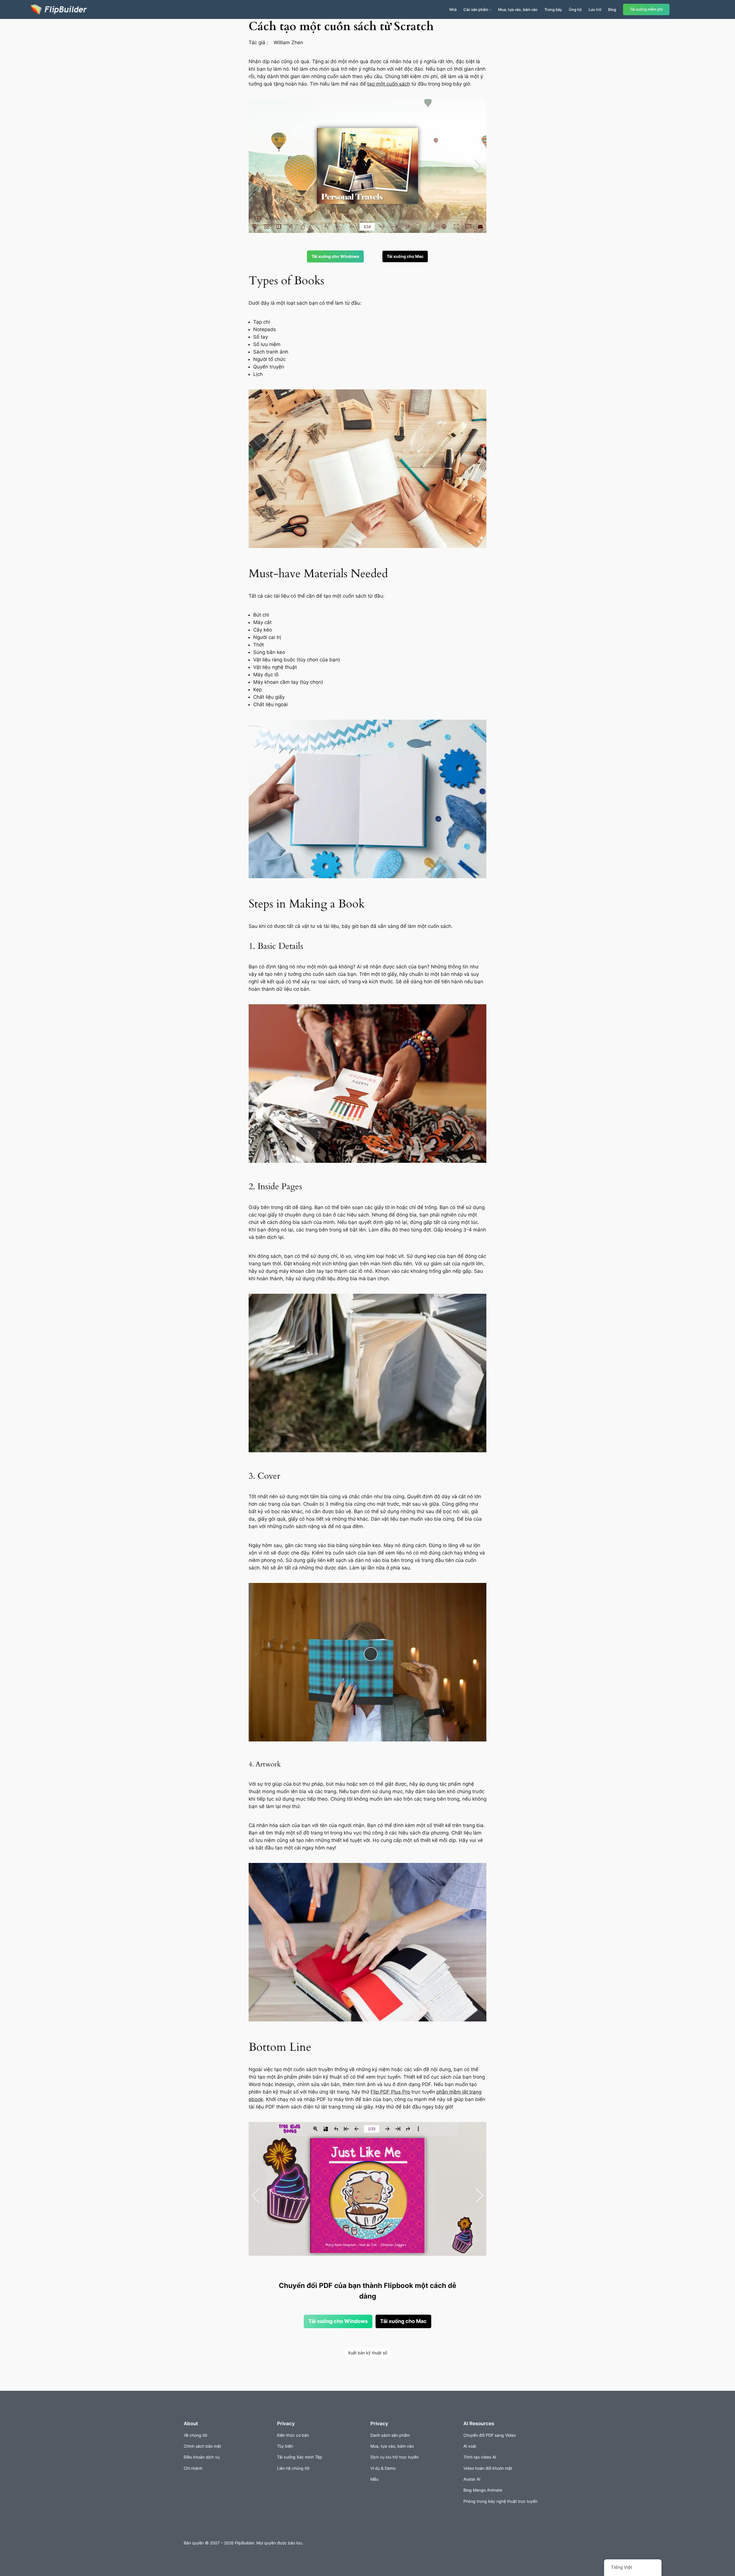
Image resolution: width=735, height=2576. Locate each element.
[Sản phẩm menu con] (490, 9)
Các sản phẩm (476, 9)
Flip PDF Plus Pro (390, 2092)
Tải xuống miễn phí (646, 9)
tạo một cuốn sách (389, 84)
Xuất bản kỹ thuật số (367, 2353)
